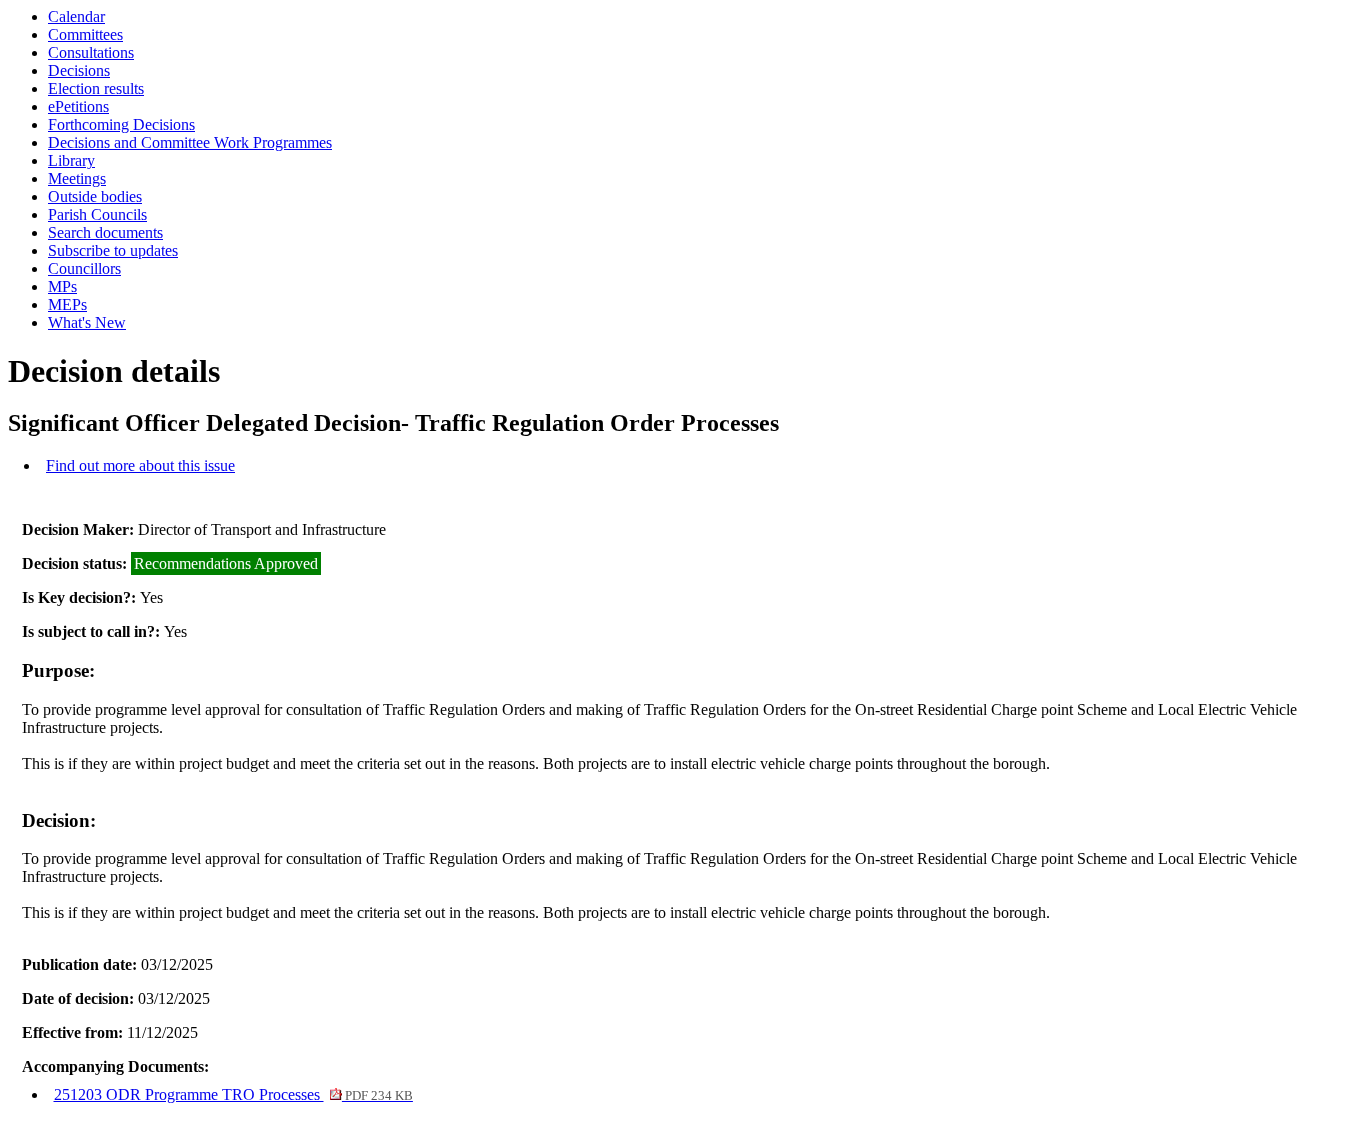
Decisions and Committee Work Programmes (190, 142)
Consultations (91, 52)
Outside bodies (95, 196)
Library (71, 160)
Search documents (105, 232)
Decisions (79, 70)
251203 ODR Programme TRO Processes (233, 1094)
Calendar (76, 16)
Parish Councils (97, 214)
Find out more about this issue (140, 465)
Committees (85, 34)
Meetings (77, 178)
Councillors (84, 268)
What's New (87, 322)
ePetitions (78, 106)
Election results (96, 88)
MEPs (67, 304)
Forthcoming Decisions (121, 124)
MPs (62, 286)
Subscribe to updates (113, 250)
